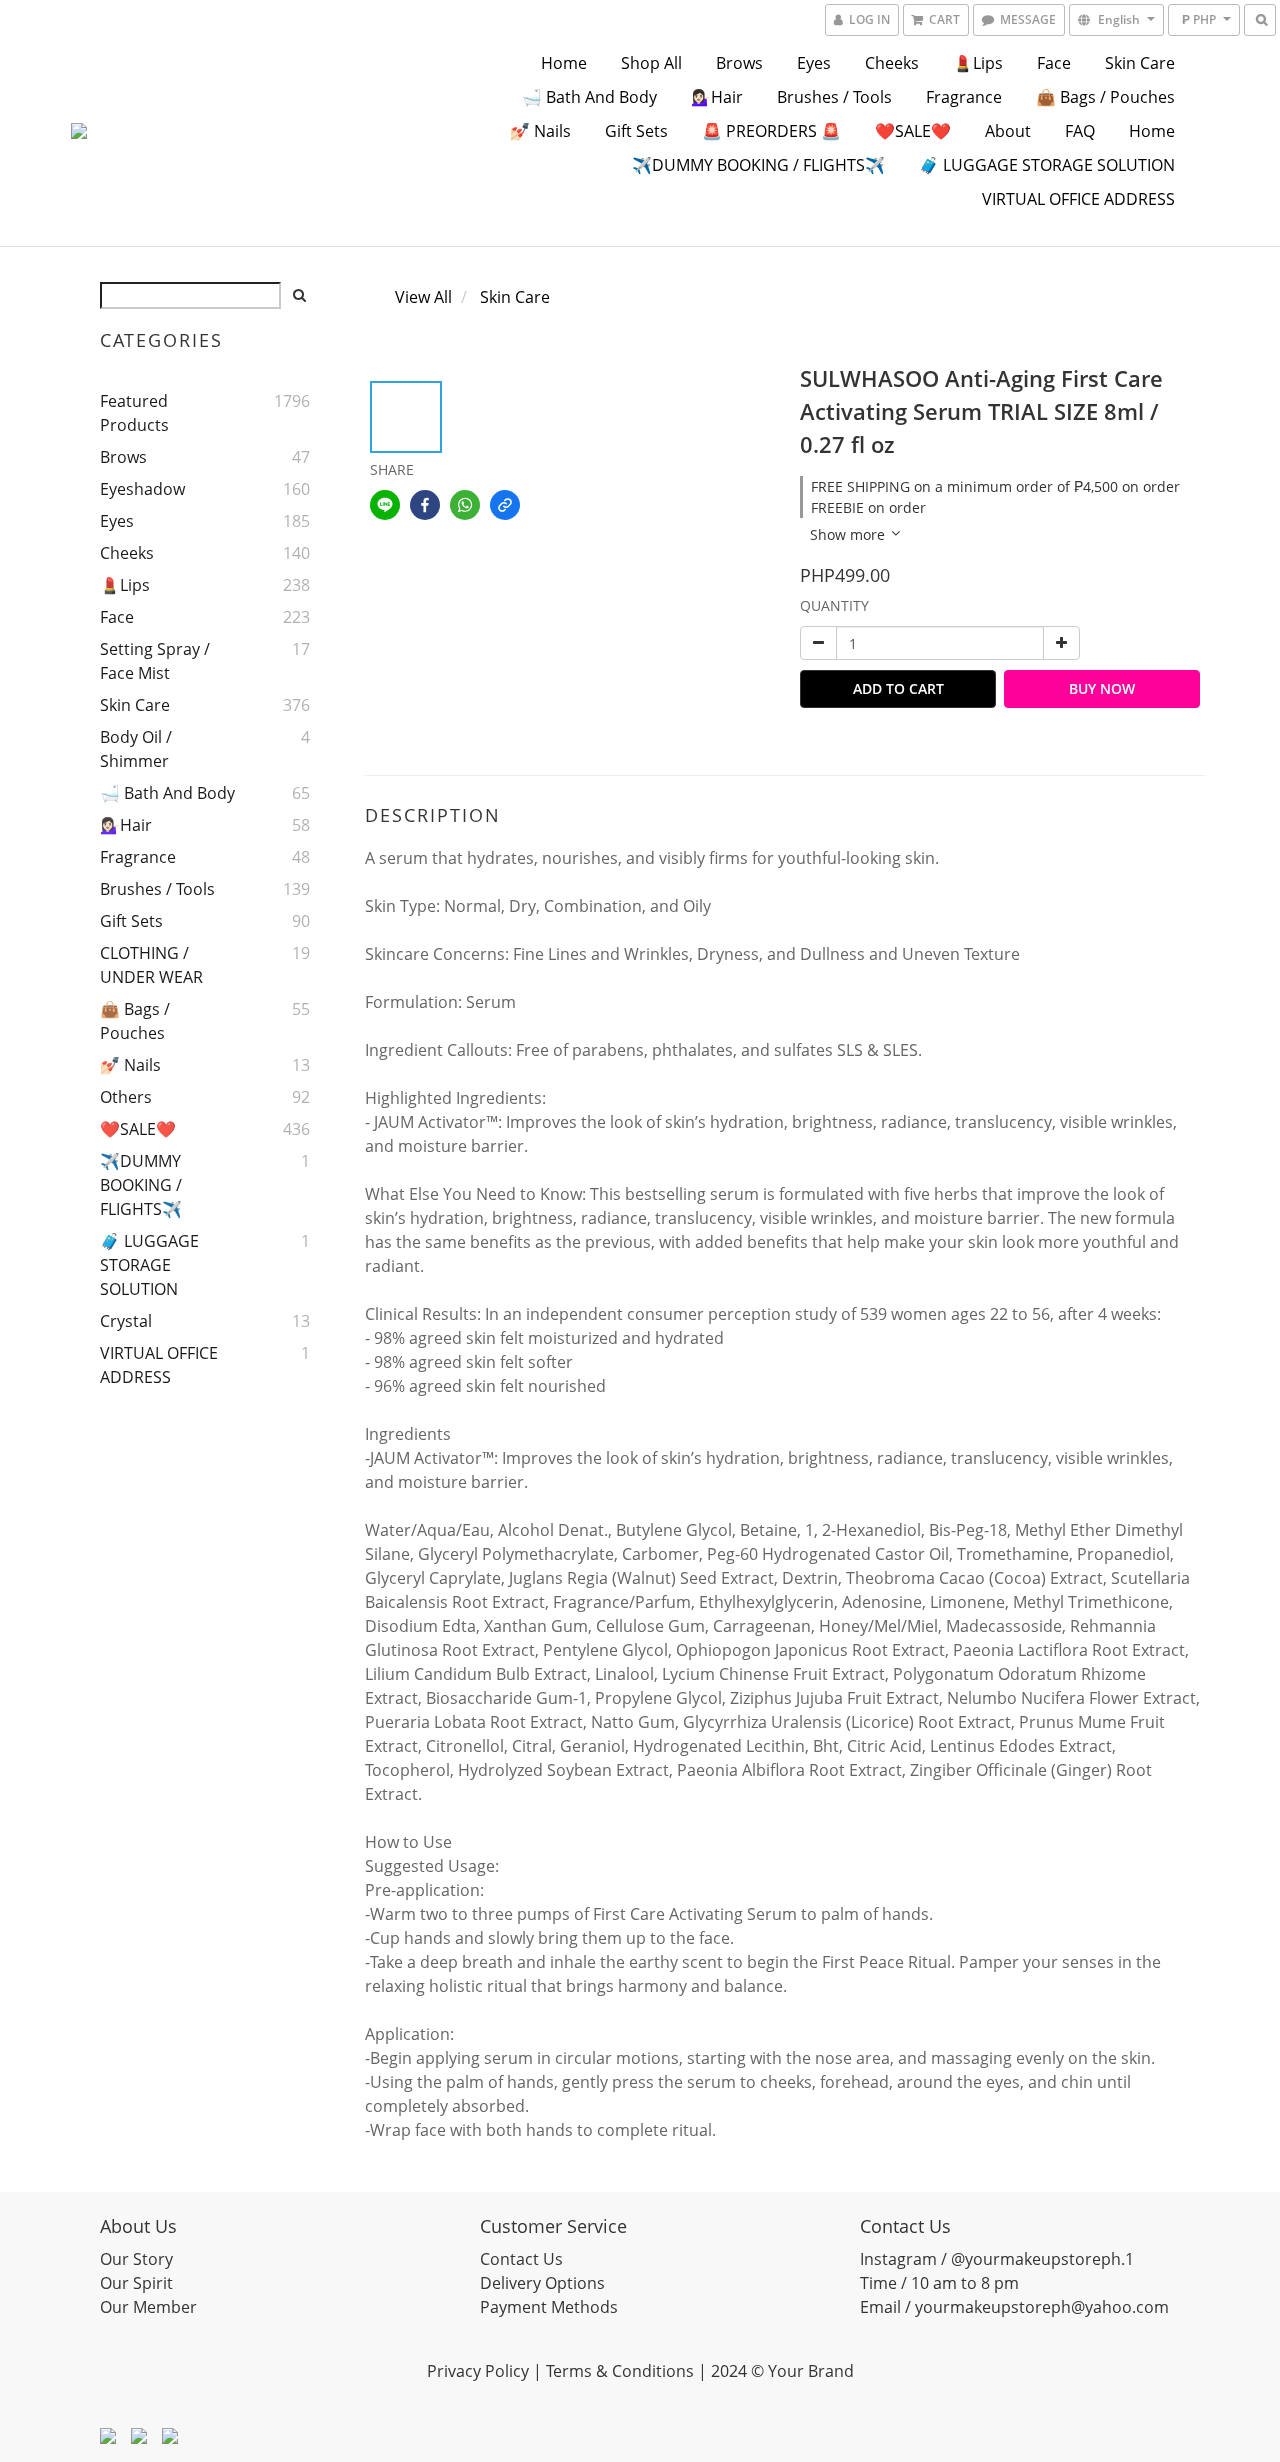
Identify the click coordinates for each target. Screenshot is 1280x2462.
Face (1054, 63)
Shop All (651, 63)
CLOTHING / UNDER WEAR (151, 965)
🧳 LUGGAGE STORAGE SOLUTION (1047, 165)
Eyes (814, 63)
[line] (385, 505)
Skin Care (1140, 63)
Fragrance (964, 97)
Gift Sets (636, 131)
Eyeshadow (142, 489)
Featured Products (134, 413)
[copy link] (505, 505)
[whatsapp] (465, 505)
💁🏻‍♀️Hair (717, 97)
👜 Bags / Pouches (1105, 97)
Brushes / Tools (834, 97)
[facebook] (425, 505)
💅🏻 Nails (540, 131)
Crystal (126, 1321)
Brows (739, 63)
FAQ (1080, 131)
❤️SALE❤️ (913, 131)
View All (423, 297)
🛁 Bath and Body (589, 97)
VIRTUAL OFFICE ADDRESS (1078, 199)
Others (126, 1097)
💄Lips (978, 63)
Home (564, 63)
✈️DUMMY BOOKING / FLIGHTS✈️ (758, 165)
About (1008, 131)
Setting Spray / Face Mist (155, 661)
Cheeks (892, 63)
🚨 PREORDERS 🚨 (771, 131)
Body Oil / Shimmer (136, 749)
